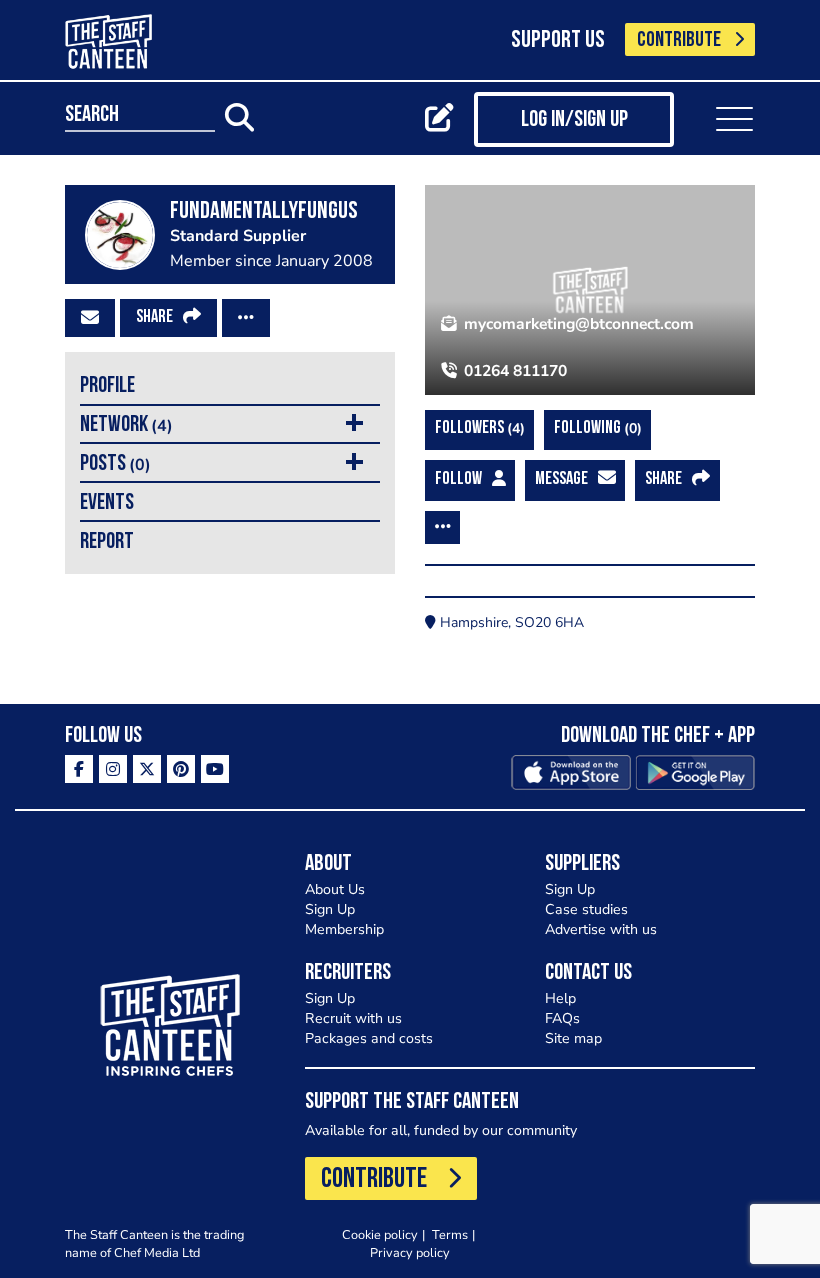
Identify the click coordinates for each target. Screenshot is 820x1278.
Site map (573, 1038)
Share (154, 318)
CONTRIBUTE (679, 40)
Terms (450, 1234)
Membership (344, 929)
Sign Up (330, 909)
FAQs (562, 1018)
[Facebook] (79, 769)
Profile (107, 386)
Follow (458, 480)
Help (560, 998)
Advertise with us (601, 929)
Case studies (586, 909)
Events (107, 503)
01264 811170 (513, 371)
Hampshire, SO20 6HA (510, 622)
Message (561, 480)
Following (595, 428)
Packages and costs (369, 1038)
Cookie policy (380, 1234)
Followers (477, 428)
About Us (335, 889)
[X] (147, 769)
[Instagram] (113, 769)
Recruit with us (353, 1018)
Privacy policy (410, 1252)
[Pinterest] (181, 769)
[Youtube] (215, 769)
